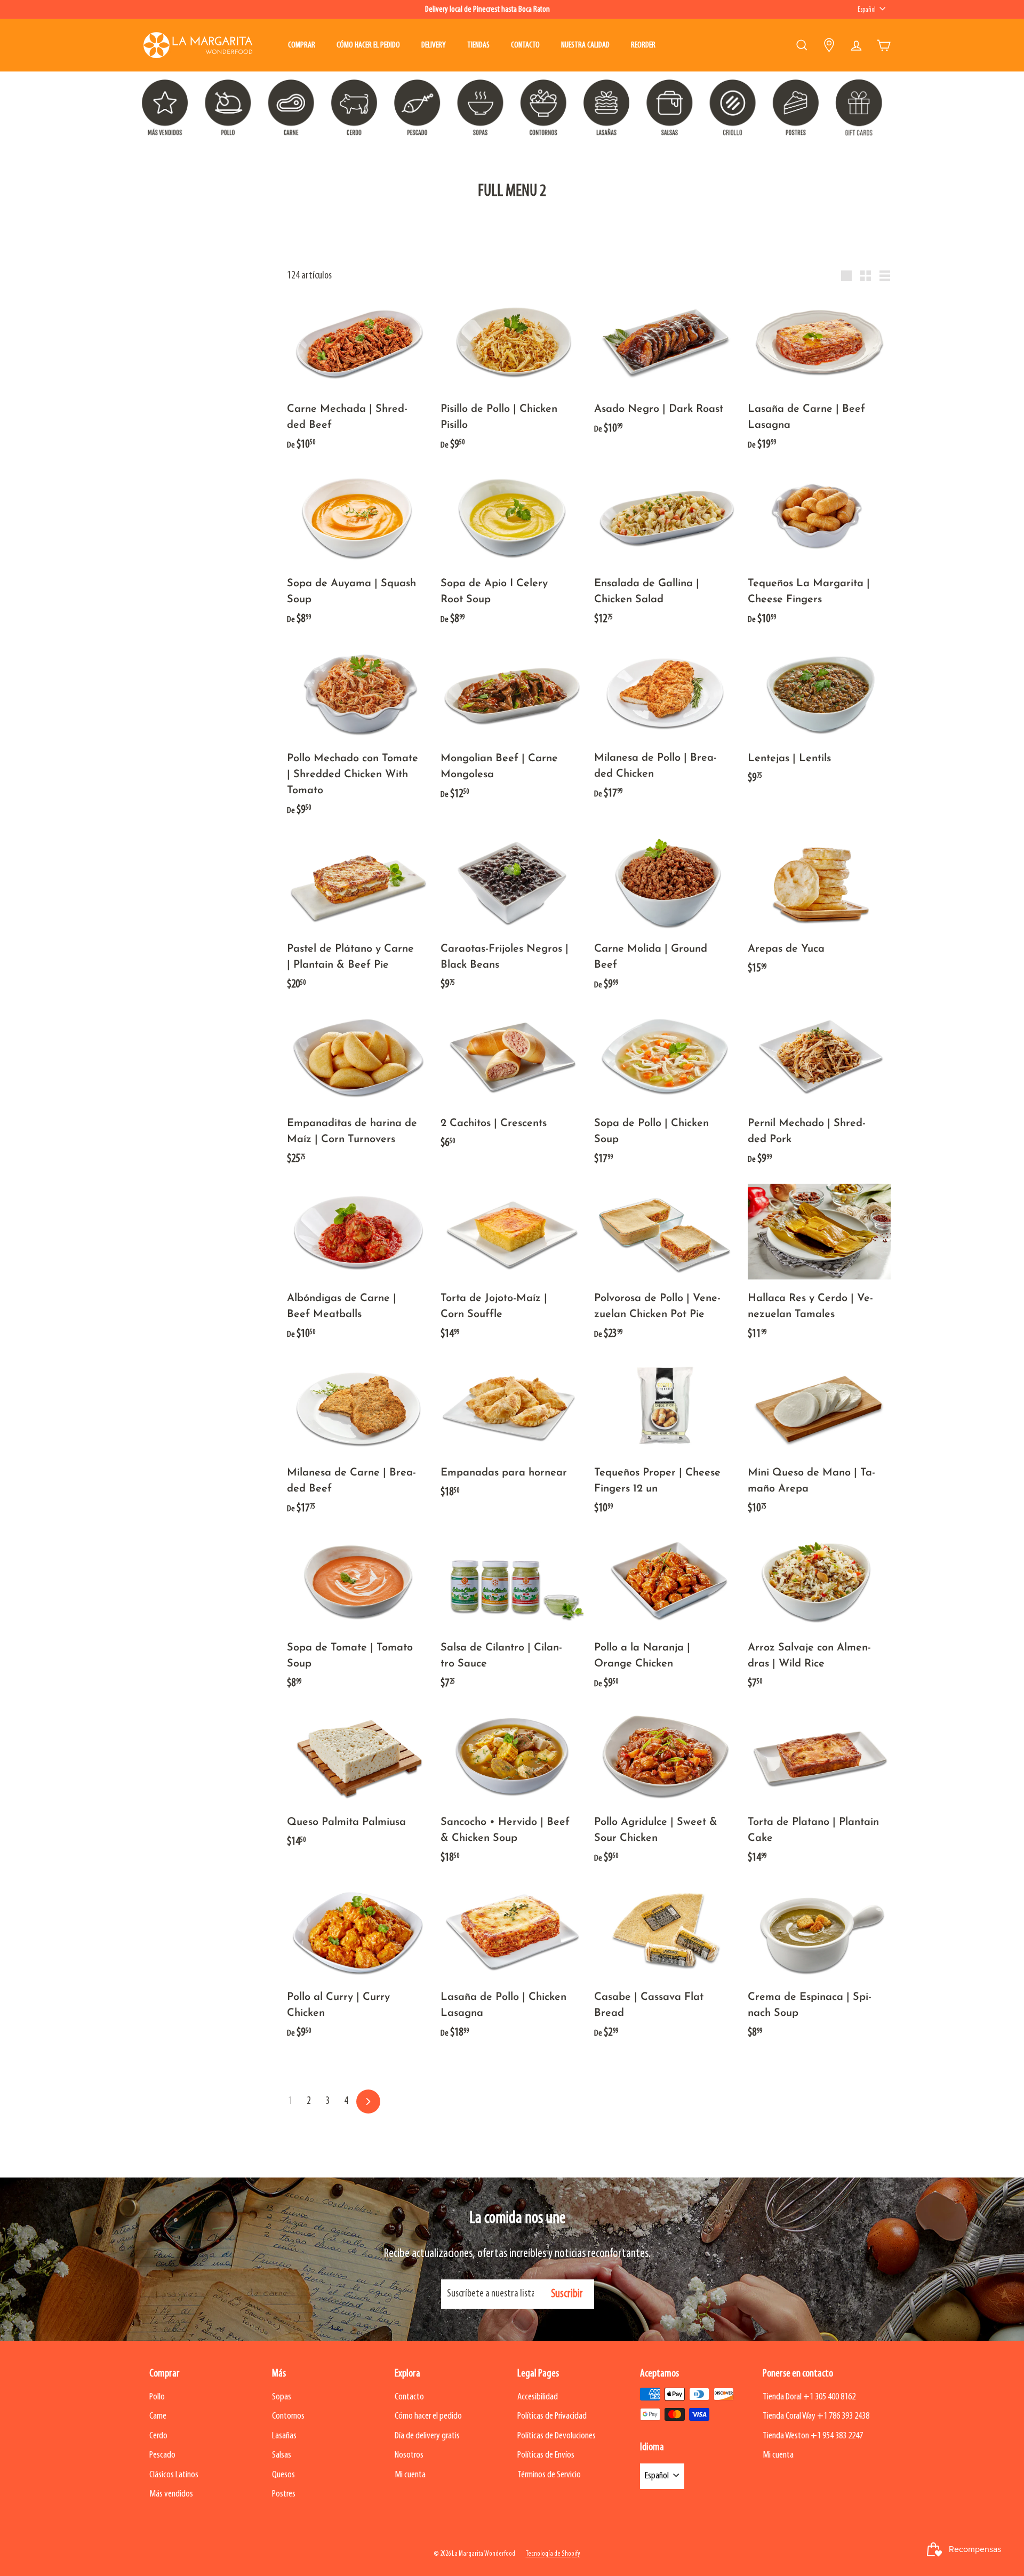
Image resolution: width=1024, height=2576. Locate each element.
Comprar (302, 45)
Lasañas (284, 2436)
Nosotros (409, 2455)
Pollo (157, 2397)
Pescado (162, 2455)
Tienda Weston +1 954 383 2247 (813, 2436)
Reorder (643, 45)
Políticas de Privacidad (552, 2416)
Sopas (282, 2397)
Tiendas (478, 45)
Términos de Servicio (549, 2475)
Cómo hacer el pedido (368, 45)
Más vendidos (171, 2494)
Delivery (434, 45)
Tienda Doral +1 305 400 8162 (809, 2397)
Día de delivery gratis (427, 2436)
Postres (284, 2494)
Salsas (282, 2455)
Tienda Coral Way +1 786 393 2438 (816, 2416)
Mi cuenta (410, 2475)
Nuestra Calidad (585, 45)
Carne (158, 2416)
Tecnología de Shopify (553, 2554)
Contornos (288, 2416)
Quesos (283, 2475)
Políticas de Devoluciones (557, 2436)
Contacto (525, 45)
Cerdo (158, 2436)
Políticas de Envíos (546, 2455)
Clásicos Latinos (174, 2475)
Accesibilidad (538, 2397)
